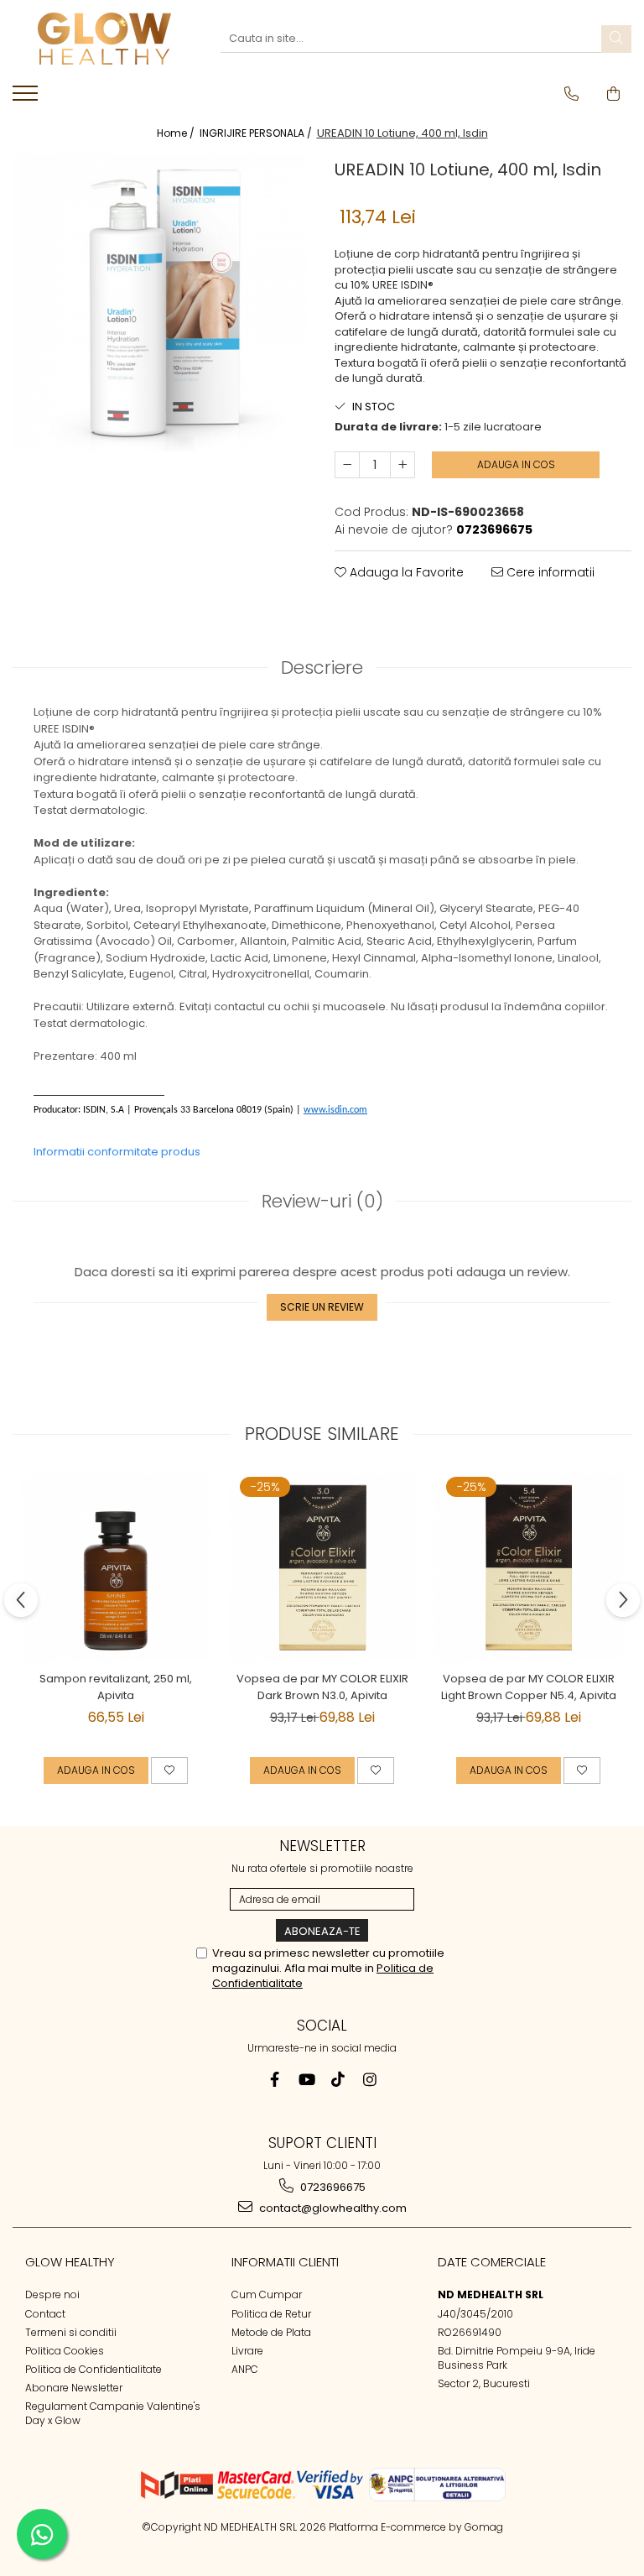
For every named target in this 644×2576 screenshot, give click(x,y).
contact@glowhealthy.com (332, 2208)
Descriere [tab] (322, 667)
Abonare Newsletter (74, 2388)
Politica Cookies (65, 2351)
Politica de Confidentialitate (93, 2369)
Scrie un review (322, 1307)
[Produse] (27, 98)
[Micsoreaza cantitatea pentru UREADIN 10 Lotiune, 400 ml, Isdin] (347, 465)
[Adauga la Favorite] (169, 1770)
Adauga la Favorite (405, 572)
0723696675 (332, 2187)
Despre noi (52, 2294)
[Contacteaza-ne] (571, 94)
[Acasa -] (104, 39)
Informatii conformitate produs (117, 1152)
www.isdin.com (335, 1110)
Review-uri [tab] (322, 1201)
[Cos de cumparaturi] (613, 94)
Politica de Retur (271, 2314)
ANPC (245, 2369)
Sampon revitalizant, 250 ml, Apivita (116, 1687)
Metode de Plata (271, 2332)
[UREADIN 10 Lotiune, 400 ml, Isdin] (161, 303)
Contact (45, 2314)
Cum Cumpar (267, 2294)
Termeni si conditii (71, 2332)
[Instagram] (370, 2080)
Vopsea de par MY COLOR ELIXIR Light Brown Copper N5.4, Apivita (529, 1687)
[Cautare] (616, 39)
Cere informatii (549, 572)
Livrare (247, 2351)
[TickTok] (338, 2080)
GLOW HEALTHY (70, 2262)
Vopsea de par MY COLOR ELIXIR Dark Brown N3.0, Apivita (322, 1687)
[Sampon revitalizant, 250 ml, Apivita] (116, 1567)
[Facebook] (275, 2080)
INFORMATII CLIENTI (285, 2262)
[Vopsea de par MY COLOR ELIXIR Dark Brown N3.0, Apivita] (322, 1567)
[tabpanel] (161, 303)
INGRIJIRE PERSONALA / (257, 133)
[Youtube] (306, 2080)
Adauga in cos (516, 464)
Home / (177, 133)
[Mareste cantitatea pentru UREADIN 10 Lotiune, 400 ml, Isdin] (402, 465)
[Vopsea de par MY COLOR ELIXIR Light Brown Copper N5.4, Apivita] (528, 1567)
